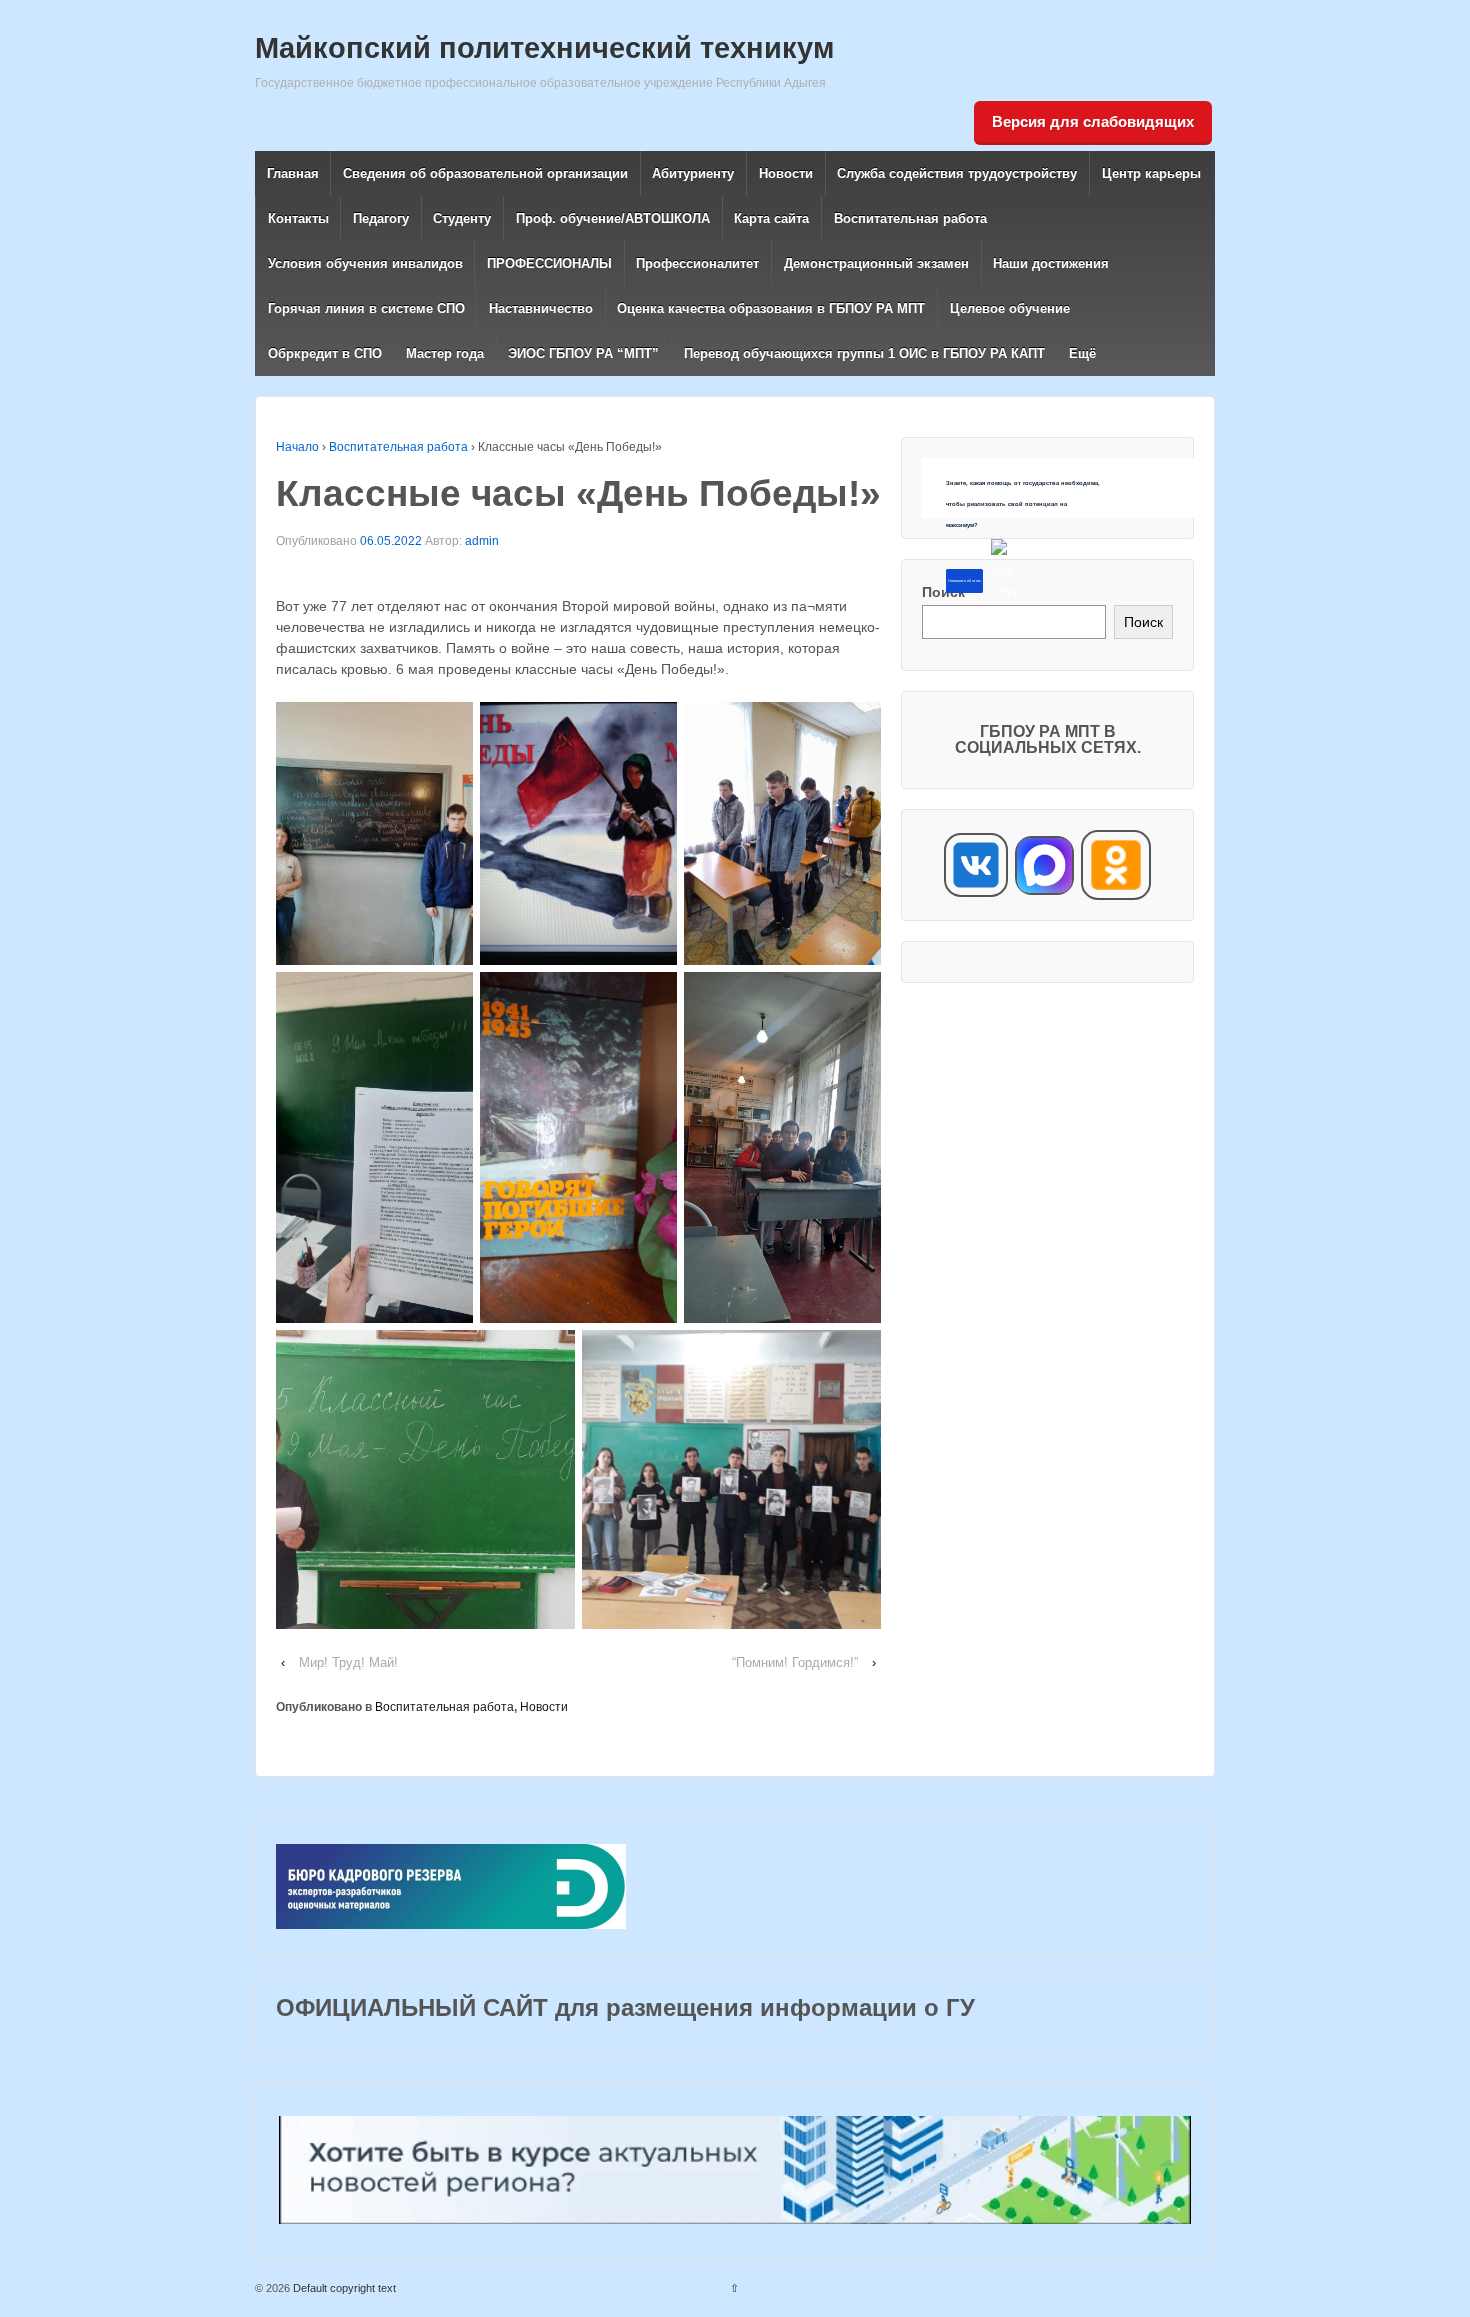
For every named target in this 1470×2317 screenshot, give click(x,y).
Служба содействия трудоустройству (957, 173)
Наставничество (541, 308)
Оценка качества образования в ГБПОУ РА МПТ (771, 308)
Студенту (462, 218)
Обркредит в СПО (325, 353)
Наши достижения (1051, 263)
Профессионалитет (697, 263)
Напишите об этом (964, 581)
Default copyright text (343, 2288)
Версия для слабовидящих (1093, 121)
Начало (297, 447)
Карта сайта (771, 218)
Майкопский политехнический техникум (544, 48)
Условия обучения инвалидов (365, 263)
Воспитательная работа (910, 218)
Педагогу (381, 218)
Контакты (298, 218)
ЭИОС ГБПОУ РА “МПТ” (583, 353)
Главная (293, 173)
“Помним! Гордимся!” (795, 1662)
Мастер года (445, 353)
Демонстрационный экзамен (876, 263)
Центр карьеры (1151, 173)
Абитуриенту (693, 173)
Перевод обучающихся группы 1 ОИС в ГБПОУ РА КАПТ (864, 353)
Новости (786, 173)
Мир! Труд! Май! (348, 1662)
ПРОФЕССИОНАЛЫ (549, 263)
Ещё (1082, 353)
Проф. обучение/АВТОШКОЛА (613, 218)
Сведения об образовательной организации (485, 173)
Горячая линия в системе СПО (366, 308)
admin (482, 541)
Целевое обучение (1010, 308)
